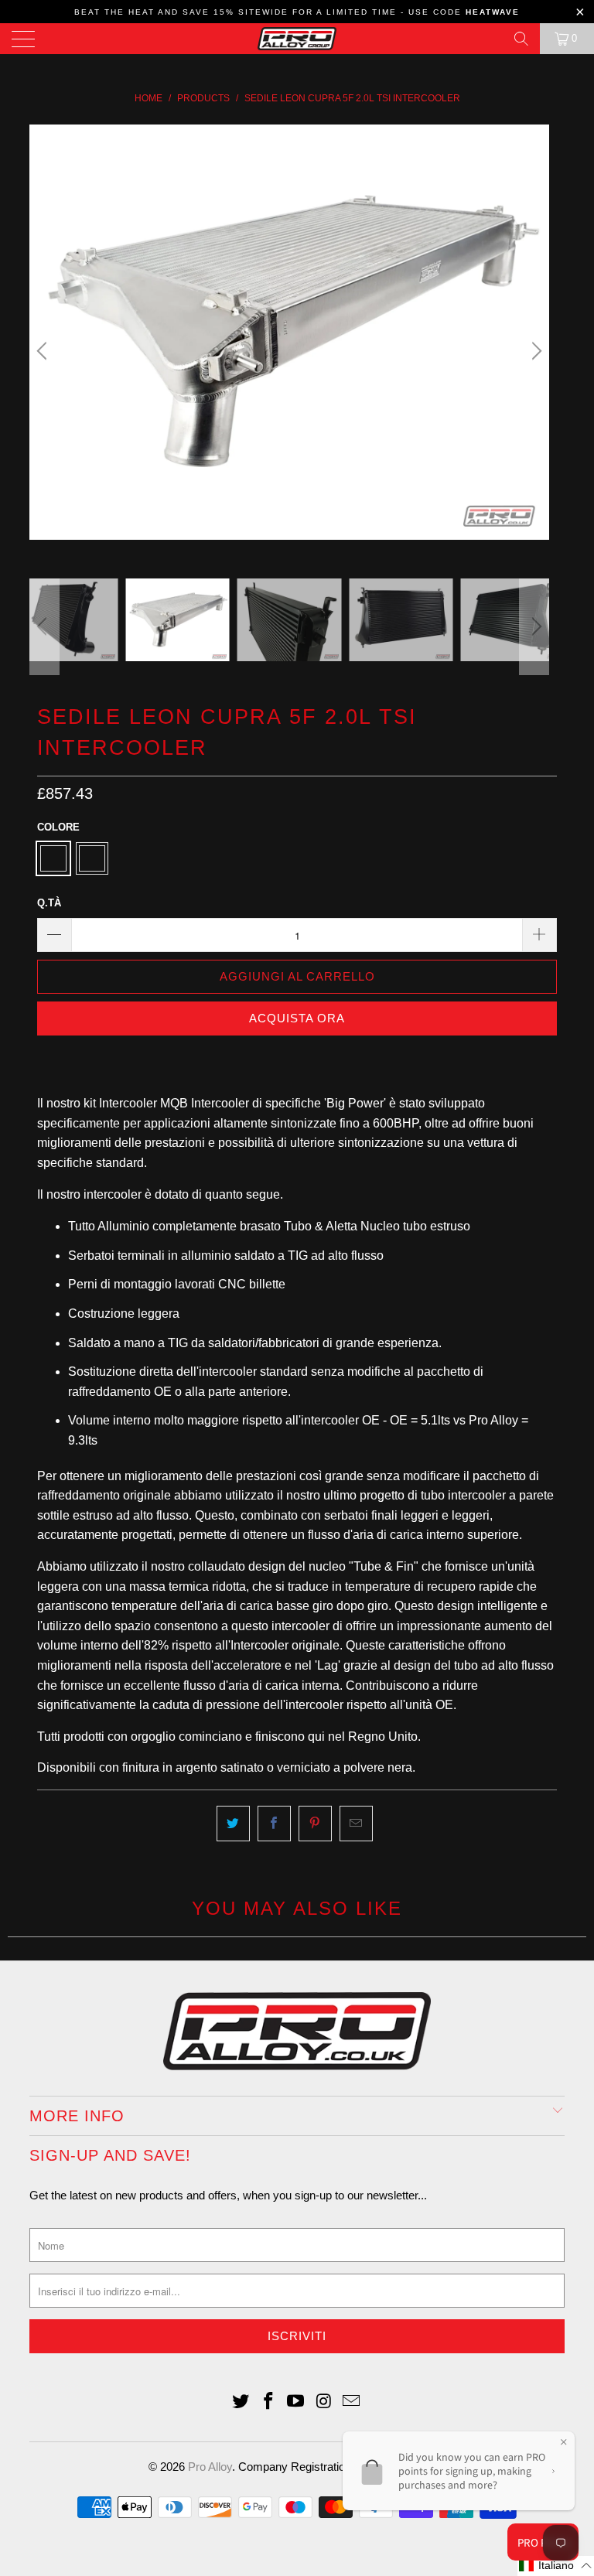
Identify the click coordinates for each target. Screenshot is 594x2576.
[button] (556, 2566)
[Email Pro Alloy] (352, 2402)
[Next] (534, 351)
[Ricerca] (521, 39)
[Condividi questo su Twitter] (233, 1824)
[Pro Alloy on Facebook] (268, 2402)
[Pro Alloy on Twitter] (241, 2402)
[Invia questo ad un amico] (356, 1824)
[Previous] (44, 351)
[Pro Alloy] (297, 39)
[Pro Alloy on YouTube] (296, 2402)
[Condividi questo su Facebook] (274, 1824)
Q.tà (49, 903)
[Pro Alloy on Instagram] (324, 2402)
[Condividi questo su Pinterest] (315, 1824)
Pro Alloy (210, 2467)
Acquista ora (297, 1018)
